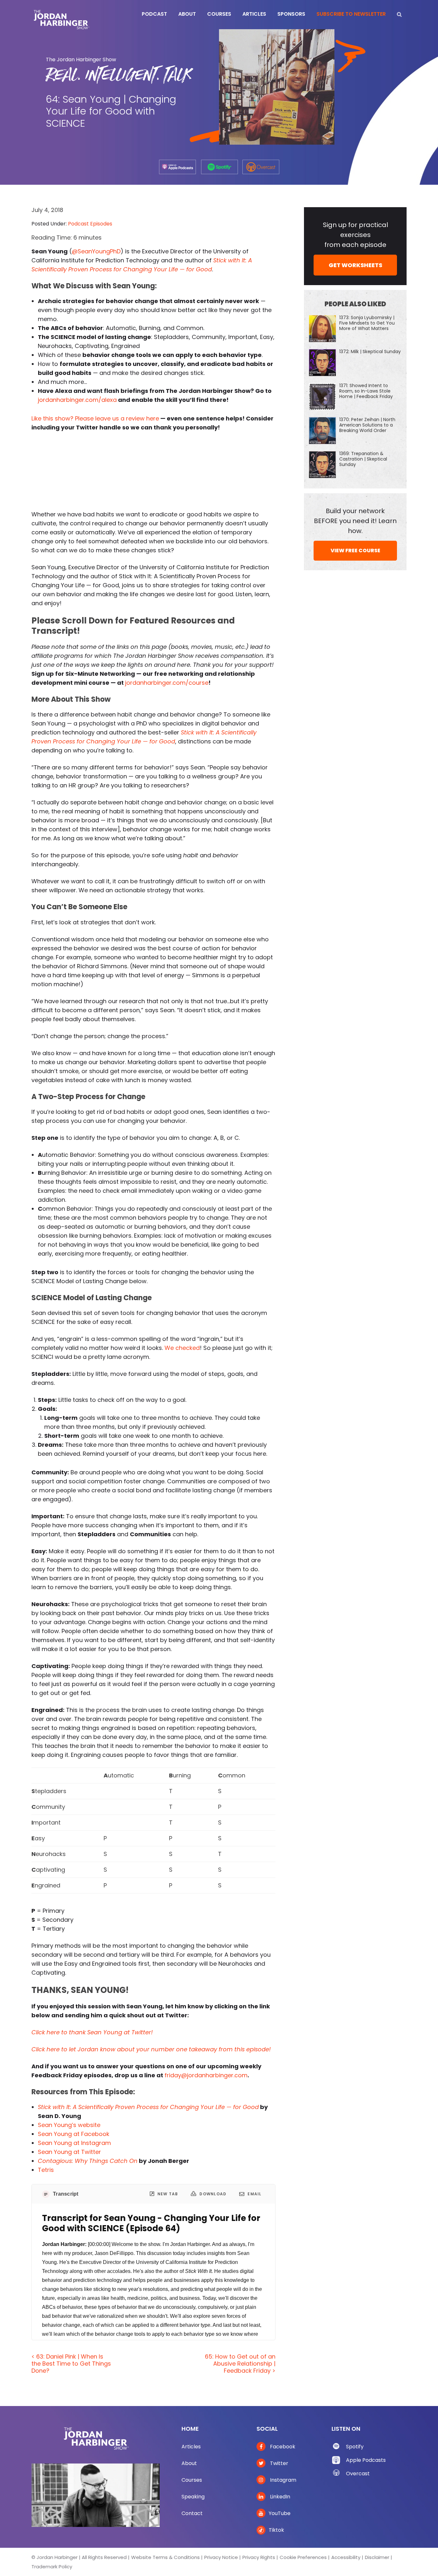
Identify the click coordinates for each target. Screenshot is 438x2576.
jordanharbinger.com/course (167, 683)
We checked (182, 1348)
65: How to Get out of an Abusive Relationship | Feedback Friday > (240, 2363)
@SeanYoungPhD (96, 251)
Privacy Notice (221, 2557)
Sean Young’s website (69, 2125)
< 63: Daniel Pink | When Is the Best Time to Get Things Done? (71, 2363)
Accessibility (346, 2557)
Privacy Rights (259, 2557)
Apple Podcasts (366, 2460)
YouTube (280, 2513)
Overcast (358, 2474)
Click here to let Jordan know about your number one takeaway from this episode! (151, 2049)
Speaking (193, 2497)
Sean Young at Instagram (74, 2143)
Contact (192, 2513)
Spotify (355, 2447)
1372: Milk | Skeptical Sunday (370, 352)
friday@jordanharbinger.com (206, 2075)
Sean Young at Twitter (69, 2152)
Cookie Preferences (303, 2557)
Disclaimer (377, 2557)
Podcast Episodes (90, 224)
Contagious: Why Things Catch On (88, 2161)
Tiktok (276, 2530)
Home (190, 2429)
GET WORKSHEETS (355, 265)
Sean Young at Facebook (74, 2134)
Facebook (282, 2447)
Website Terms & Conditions (165, 2557)
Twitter (278, 2463)
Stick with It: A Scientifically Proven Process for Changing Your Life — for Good (148, 2107)
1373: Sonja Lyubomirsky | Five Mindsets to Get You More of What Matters (367, 323)
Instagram (282, 2480)
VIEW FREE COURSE (355, 551)
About (189, 2463)
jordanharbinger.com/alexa (77, 400)
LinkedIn (279, 2497)
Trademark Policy (52, 2567)
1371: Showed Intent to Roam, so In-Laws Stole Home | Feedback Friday (366, 391)
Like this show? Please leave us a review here (95, 418)
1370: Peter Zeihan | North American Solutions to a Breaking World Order (367, 425)
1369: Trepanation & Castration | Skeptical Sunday (363, 459)
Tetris (46, 2170)
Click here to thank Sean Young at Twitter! (92, 2032)
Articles (191, 2447)
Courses (192, 2480)
